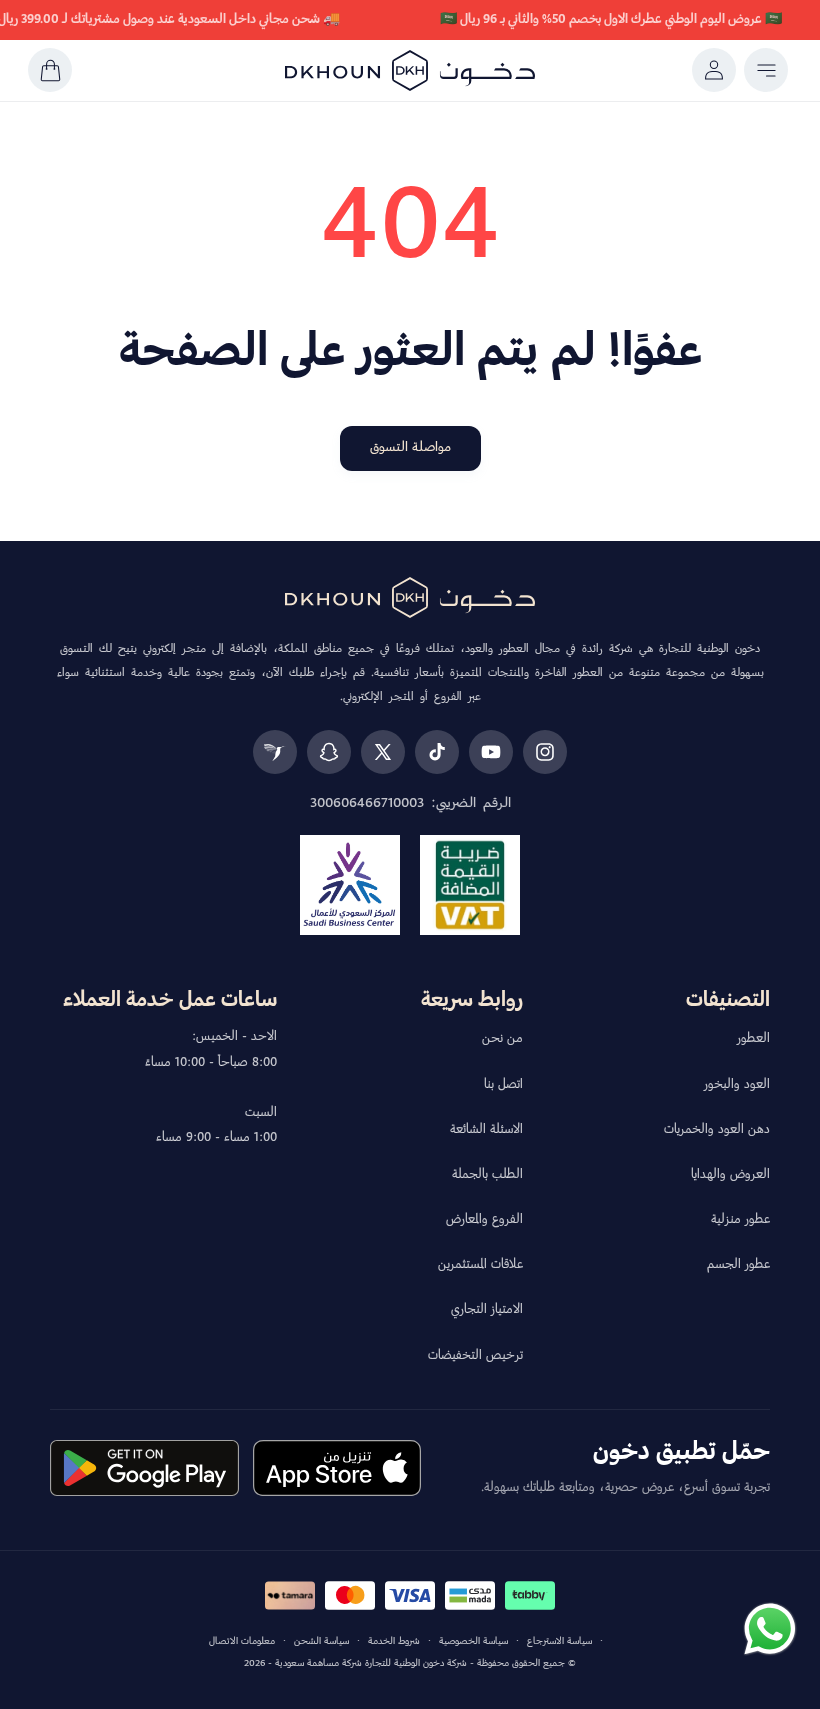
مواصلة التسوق (410, 447)
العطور (753, 1039)
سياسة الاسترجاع (559, 1641)
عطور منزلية (740, 1220)
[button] (766, 70)
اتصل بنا (503, 1085)
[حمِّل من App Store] (337, 1468)
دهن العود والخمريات (717, 1130)
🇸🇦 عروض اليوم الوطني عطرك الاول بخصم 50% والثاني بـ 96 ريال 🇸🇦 (611, 20)
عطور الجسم (738, 1265)
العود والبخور (737, 1085)
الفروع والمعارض (484, 1220)
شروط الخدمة (394, 1641)
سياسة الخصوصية (473, 1641)
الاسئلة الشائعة (486, 1130)
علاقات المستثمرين (480, 1265)
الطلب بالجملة (487, 1175)
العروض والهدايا (730, 1175)
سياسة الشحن (321, 1641)
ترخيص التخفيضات (475, 1356)
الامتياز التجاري (487, 1310)
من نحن (502, 1039)
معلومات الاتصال (242, 1641)
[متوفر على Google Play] (144, 1468)
